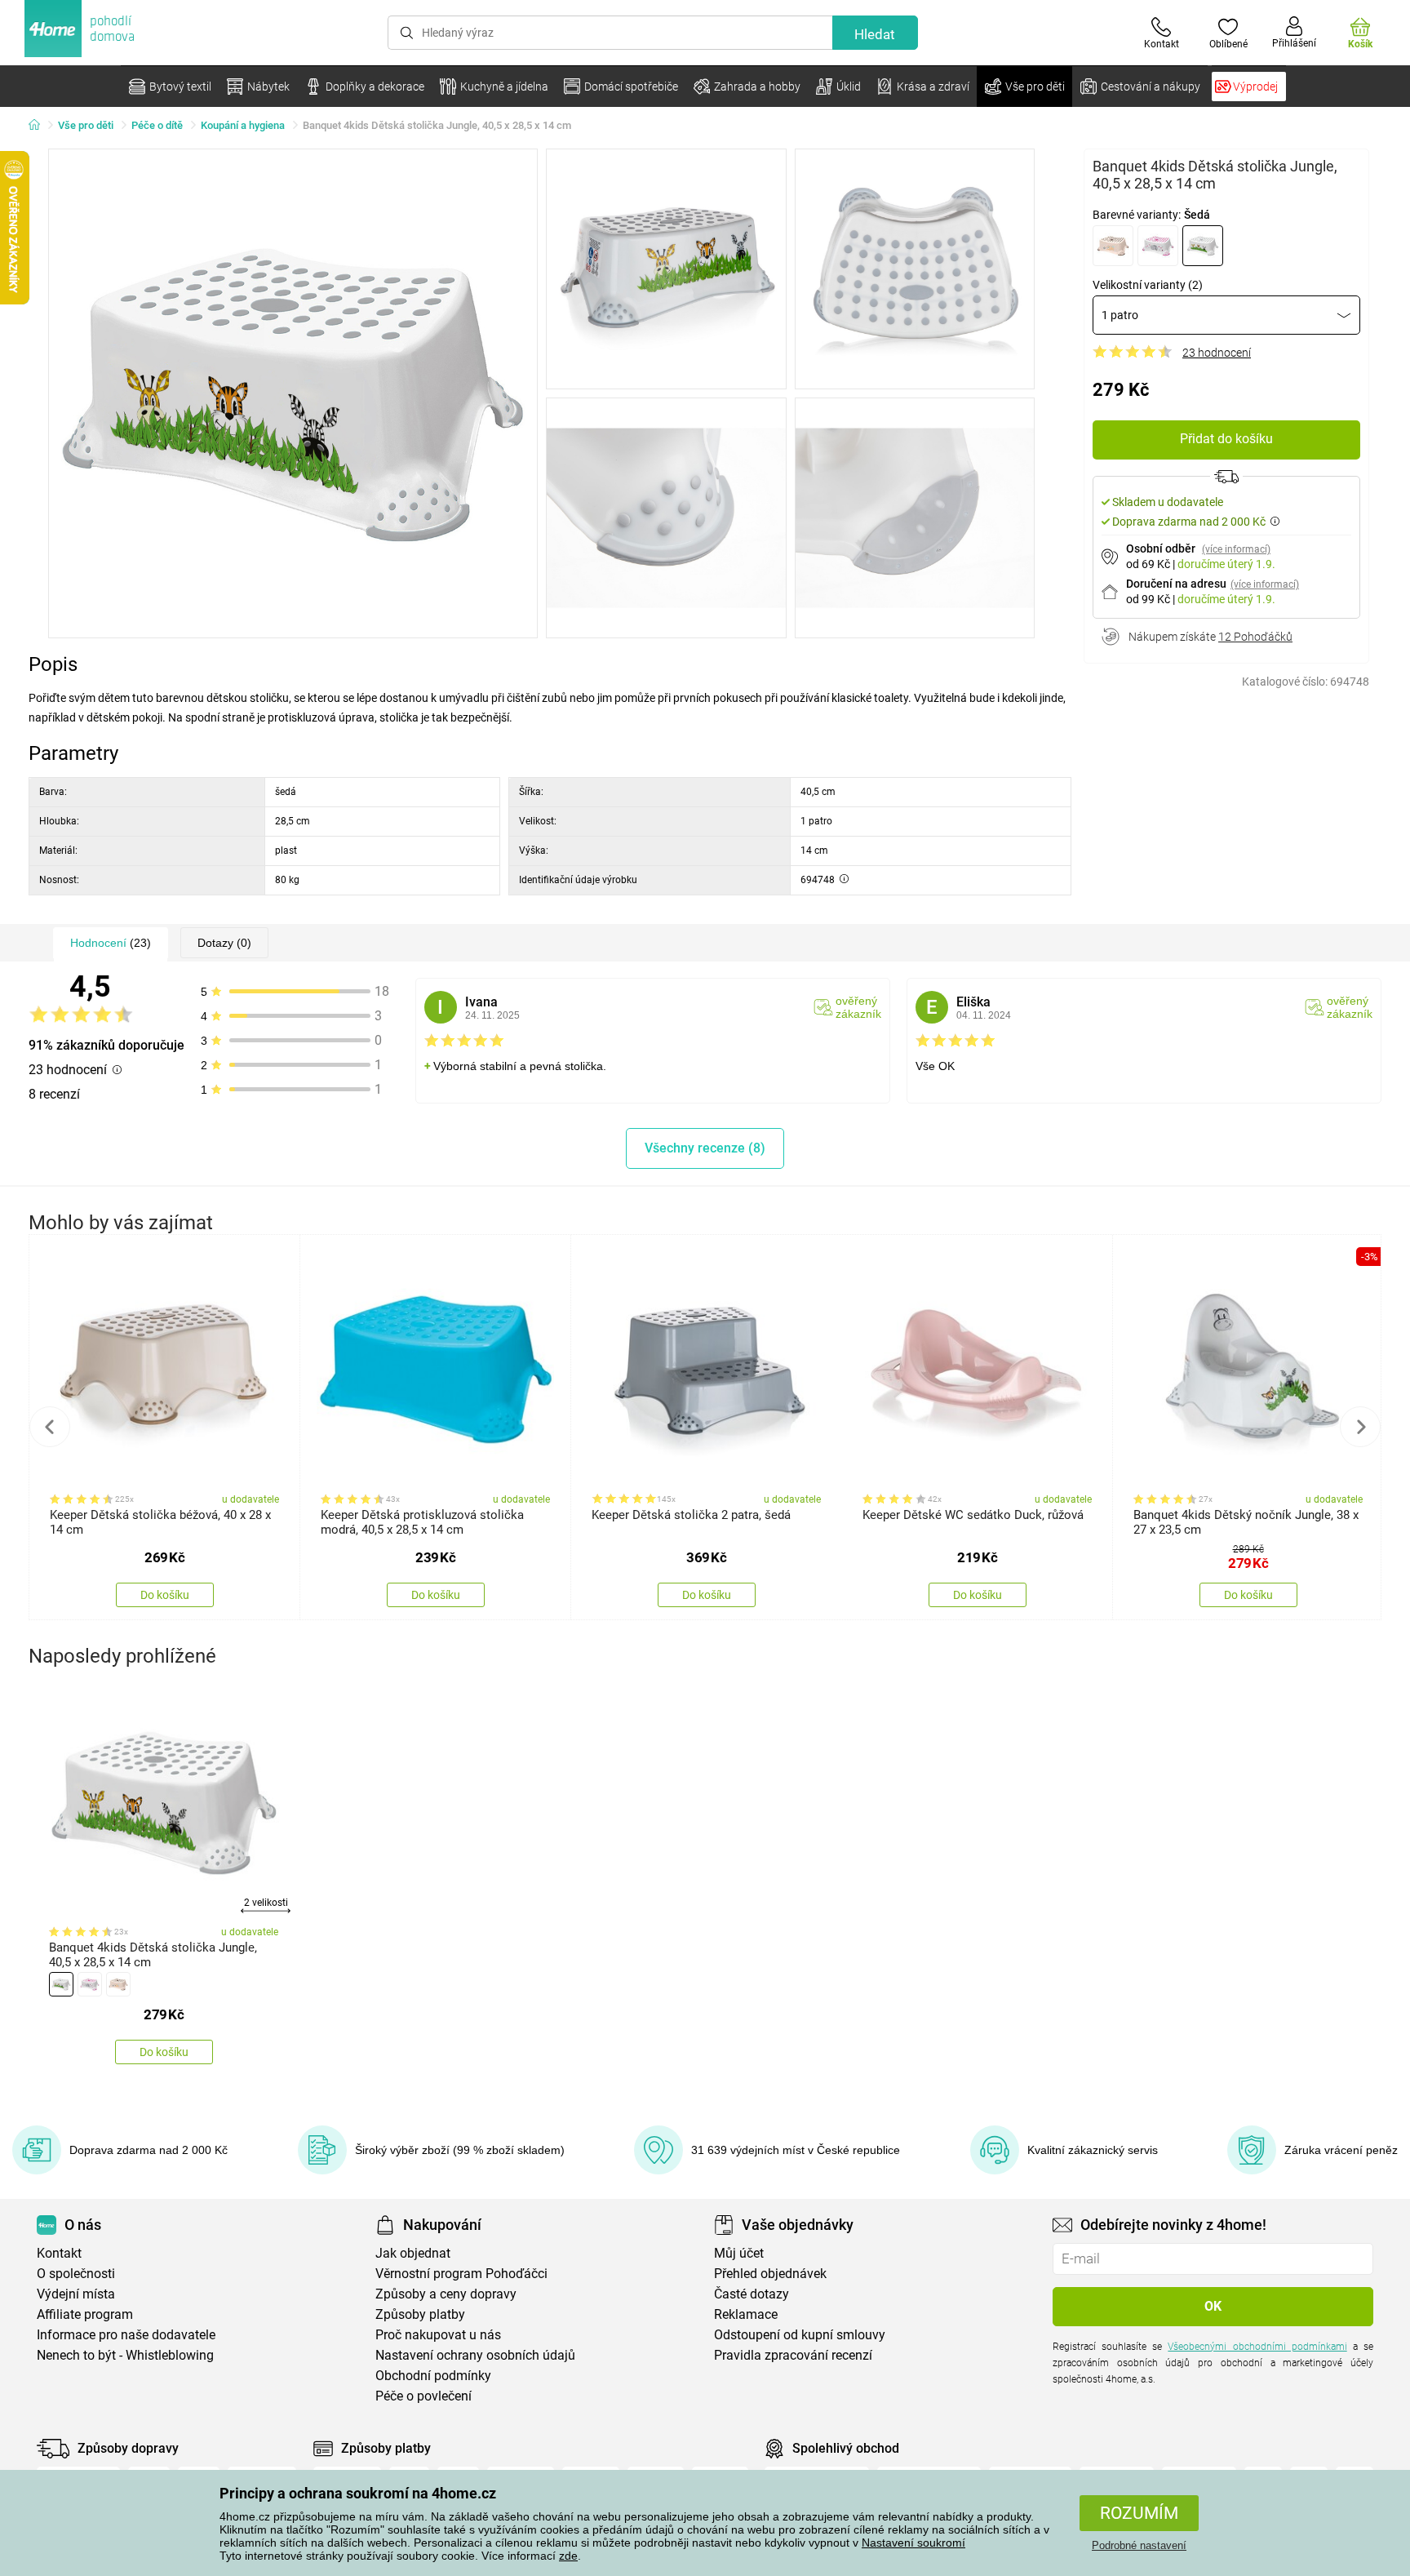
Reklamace (746, 2314)
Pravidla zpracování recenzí (793, 2355)
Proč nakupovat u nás (438, 2335)
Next (1360, 1427)
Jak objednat (413, 2253)
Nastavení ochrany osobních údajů (475, 2355)
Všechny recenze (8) (705, 1148)
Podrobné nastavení (1139, 2545)
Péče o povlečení (423, 2396)
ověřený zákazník (858, 1007)
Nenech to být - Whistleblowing (125, 2355)
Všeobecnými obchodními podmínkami (1257, 2347)
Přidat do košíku (1226, 439)
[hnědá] (1113, 246)
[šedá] (1203, 246)
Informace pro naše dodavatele (126, 2335)
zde (568, 2556)
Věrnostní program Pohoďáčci (461, 2274)
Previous (50, 1427)
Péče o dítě (157, 125)
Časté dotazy (752, 2294)
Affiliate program (85, 2314)
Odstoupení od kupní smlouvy (800, 2335)
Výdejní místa (76, 2294)
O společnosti (76, 2274)
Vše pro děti (86, 125)
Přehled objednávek (770, 2274)
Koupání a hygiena (243, 125)
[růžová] (1158, 246)
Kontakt (59, 2253)
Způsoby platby (420, 2314)
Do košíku (165, 1595)
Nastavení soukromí (913, 2543)
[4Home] (40, 126)
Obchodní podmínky (433, 2376)
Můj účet (739, 2253)
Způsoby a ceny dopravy (446, 2294)
